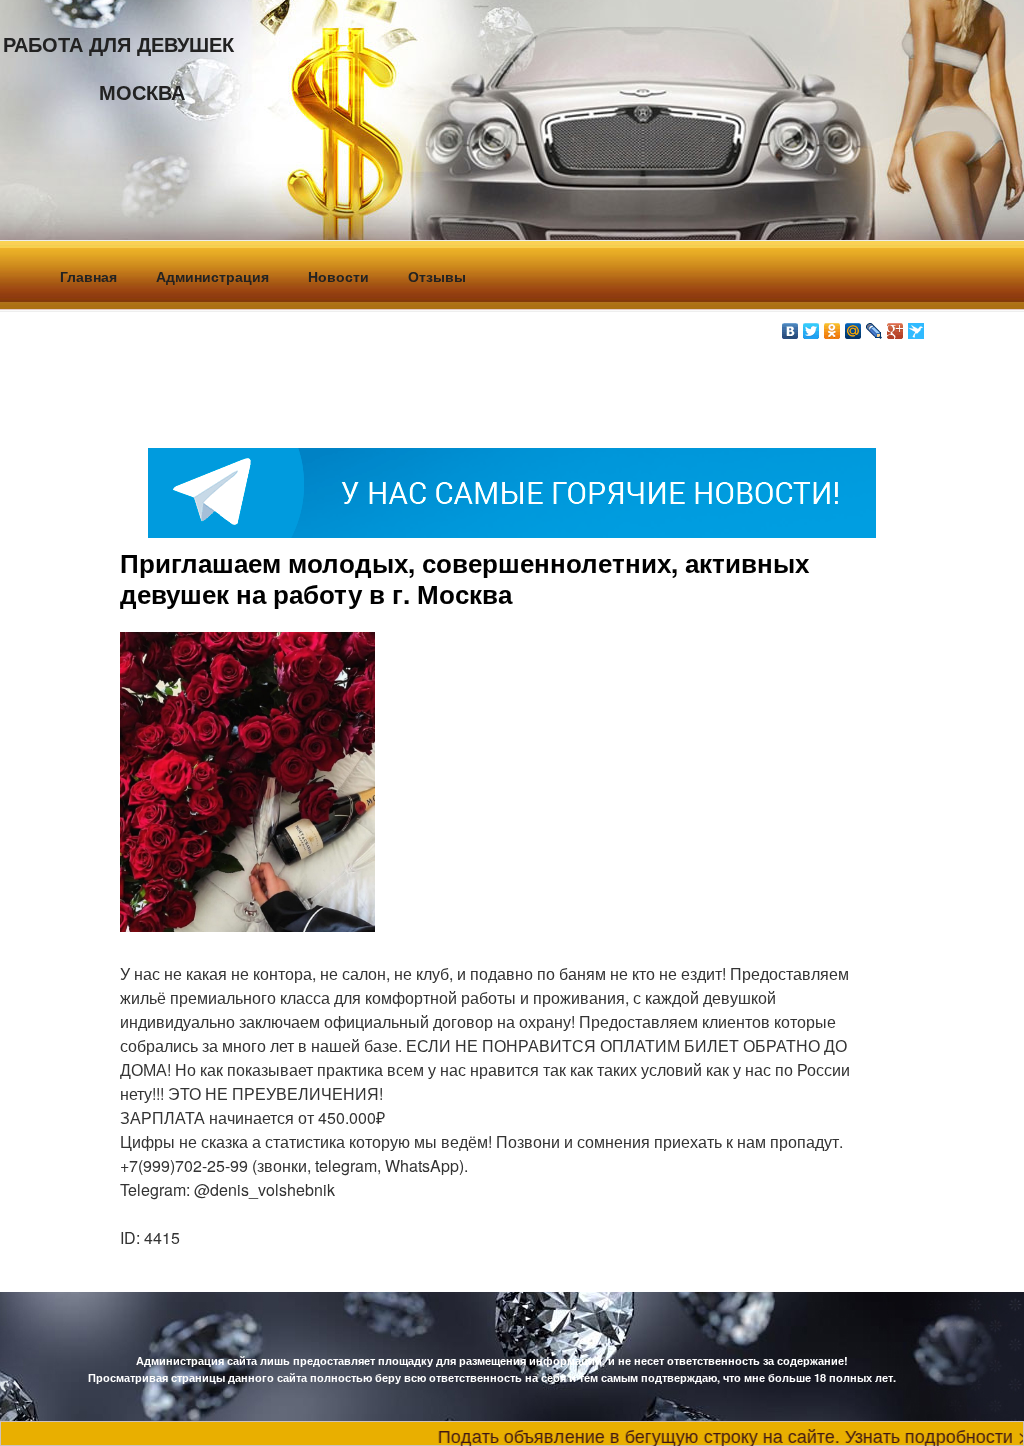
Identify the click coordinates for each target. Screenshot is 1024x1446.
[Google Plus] (895, 326)
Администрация (212, 276)
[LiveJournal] (874, 326)
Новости (338, 276)
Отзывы (437, 276)
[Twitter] (811, 326)
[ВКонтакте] (790, 326)
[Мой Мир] (853, 326)
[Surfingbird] (916, 326)
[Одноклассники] (832, 326)
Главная (88, 276)
